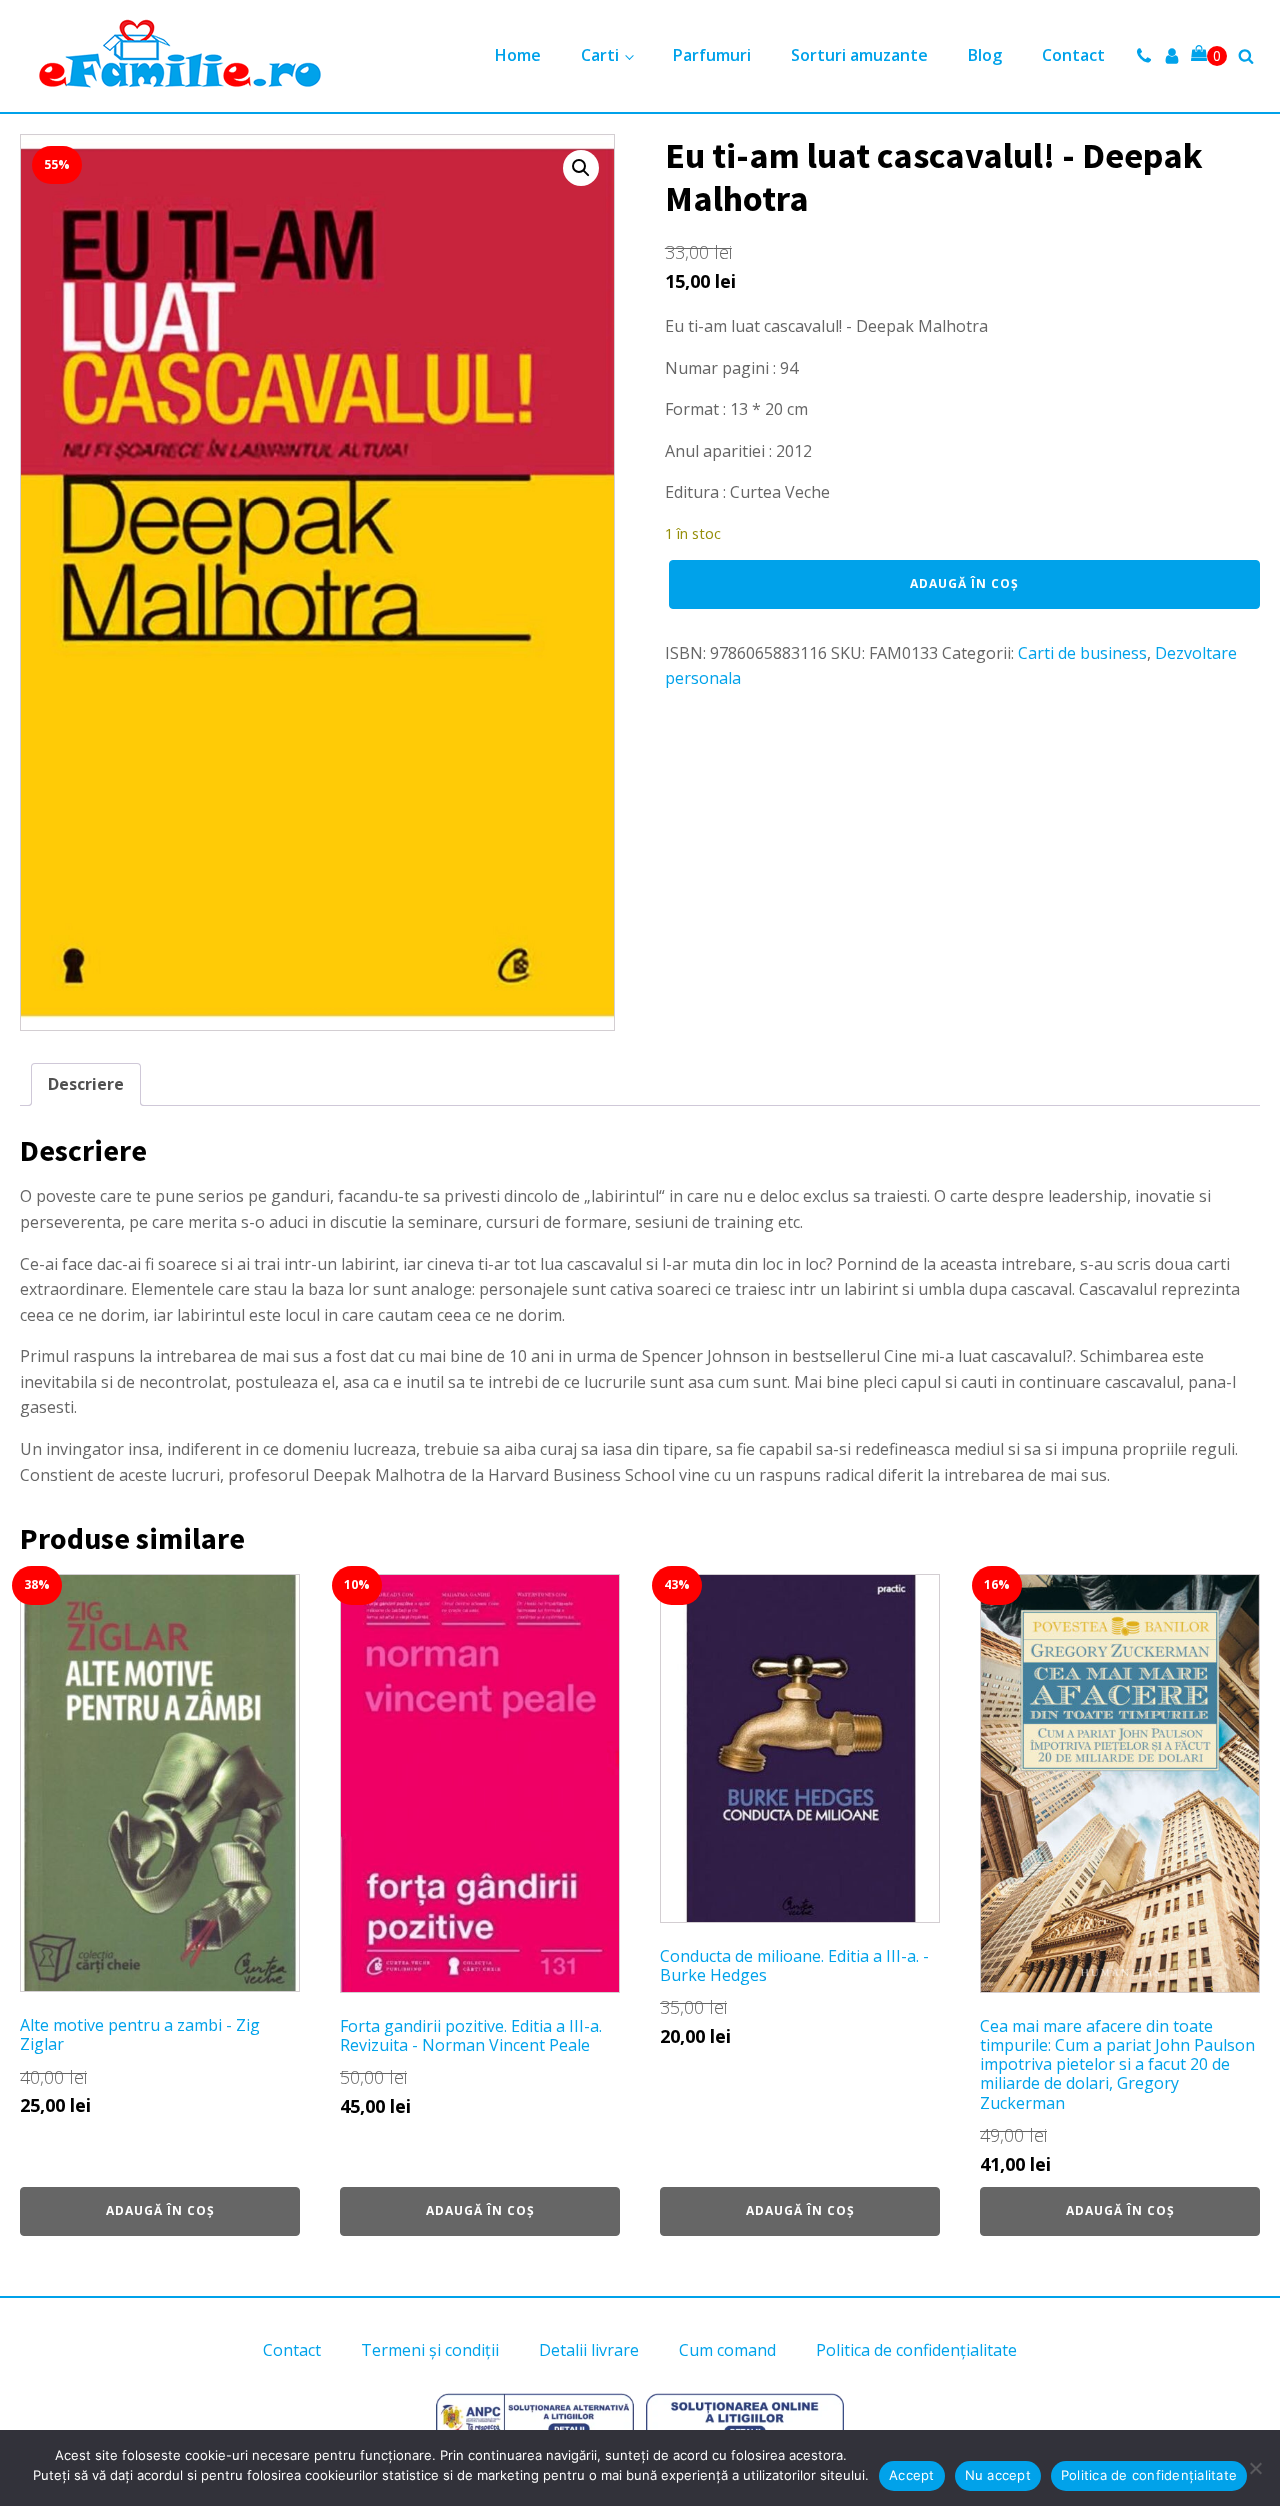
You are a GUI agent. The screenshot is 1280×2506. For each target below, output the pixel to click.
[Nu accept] (1255, 2468)
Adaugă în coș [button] (160, 2210)
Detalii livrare (589, 2350)
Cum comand (727, 2350)
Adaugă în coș (964, 583)
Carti (600, 55)
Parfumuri (712, 55)
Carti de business (1082, 653)
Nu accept (998, 2475)
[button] (581, 168)
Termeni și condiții (430, 2350)
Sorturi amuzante (859, 55)
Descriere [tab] (86, 1084)
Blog (985, 55)
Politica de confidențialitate (916, 2350)
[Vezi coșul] (1209, 56)
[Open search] (1246, 56)
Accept (912, 2475)
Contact (1073, 55)
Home (518, 55)
